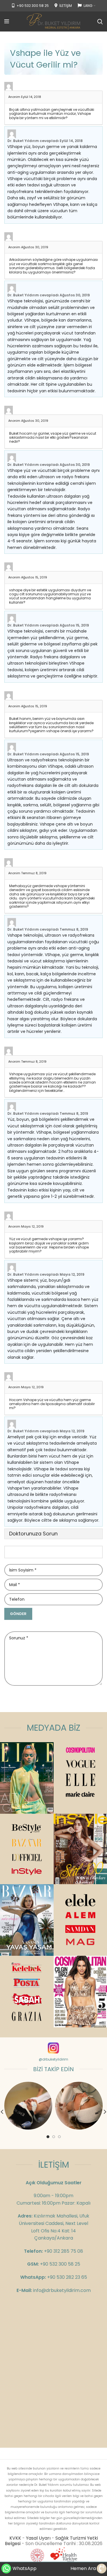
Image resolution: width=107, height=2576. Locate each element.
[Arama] (100, 21)
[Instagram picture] (28, 2106)
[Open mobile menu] (7, 21)
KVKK (15, 2538)
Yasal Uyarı (38, 2538)
